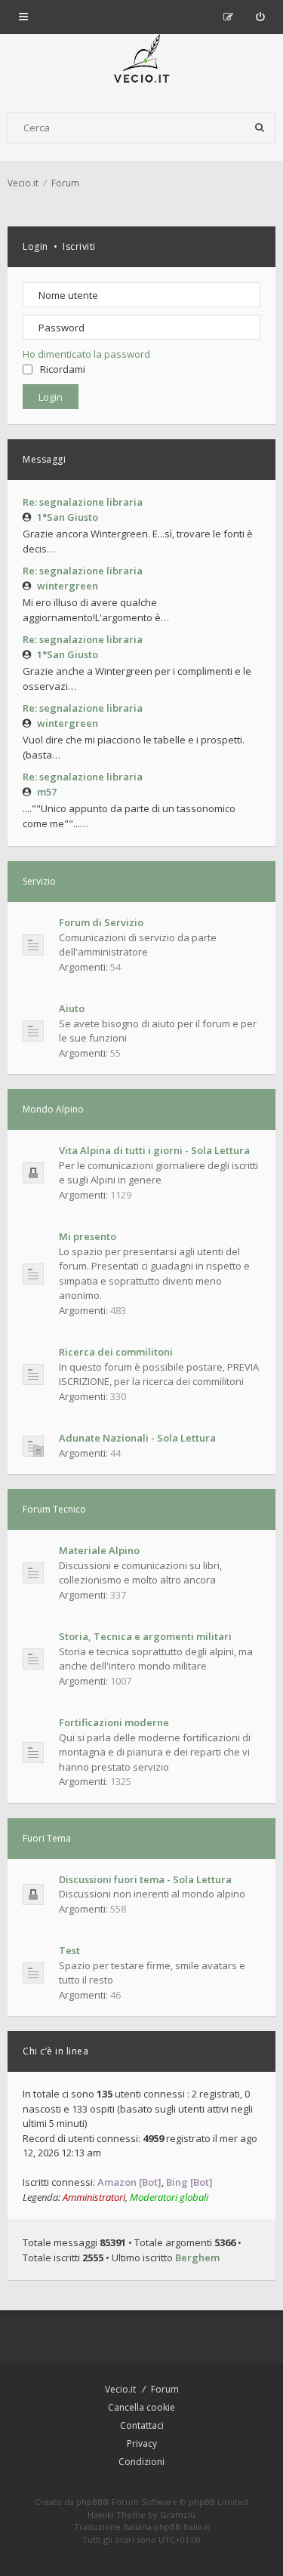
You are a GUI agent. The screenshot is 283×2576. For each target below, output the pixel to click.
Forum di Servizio (101, 922)
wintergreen (68, 586)
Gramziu (178, 2514)
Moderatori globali (169, 2197)
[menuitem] (260, 17)
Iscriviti (79, 246)
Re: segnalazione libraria (83, 502)
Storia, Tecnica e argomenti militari (145, 1636)
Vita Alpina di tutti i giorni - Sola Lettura (154, 1150)
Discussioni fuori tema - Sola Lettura (145, 1879)
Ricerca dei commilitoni (116, 1352)
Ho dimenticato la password (86, 354)
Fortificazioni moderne (114, 1722)
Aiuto (72, 1008)
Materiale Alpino (99, 1550)
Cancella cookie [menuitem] (141, 2407)
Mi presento (88, 1236)
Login (35, 246)
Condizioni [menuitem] (141, 2462)
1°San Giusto (68, 517)
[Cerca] (260, 128)
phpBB (89, 2502)
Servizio (39, 881)
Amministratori (94, 2197)
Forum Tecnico (54, 1509)
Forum (165, 2389)
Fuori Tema (47, 1838)
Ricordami (63, 369)
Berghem (197, 2257)
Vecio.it (120, 2389)
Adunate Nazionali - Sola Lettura (137, 1438)
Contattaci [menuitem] (142, 2425)
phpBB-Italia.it (182, 2527)
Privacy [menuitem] (142, 2444)
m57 (47, 792)
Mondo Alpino (53, 1109)
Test (69, 1950)
